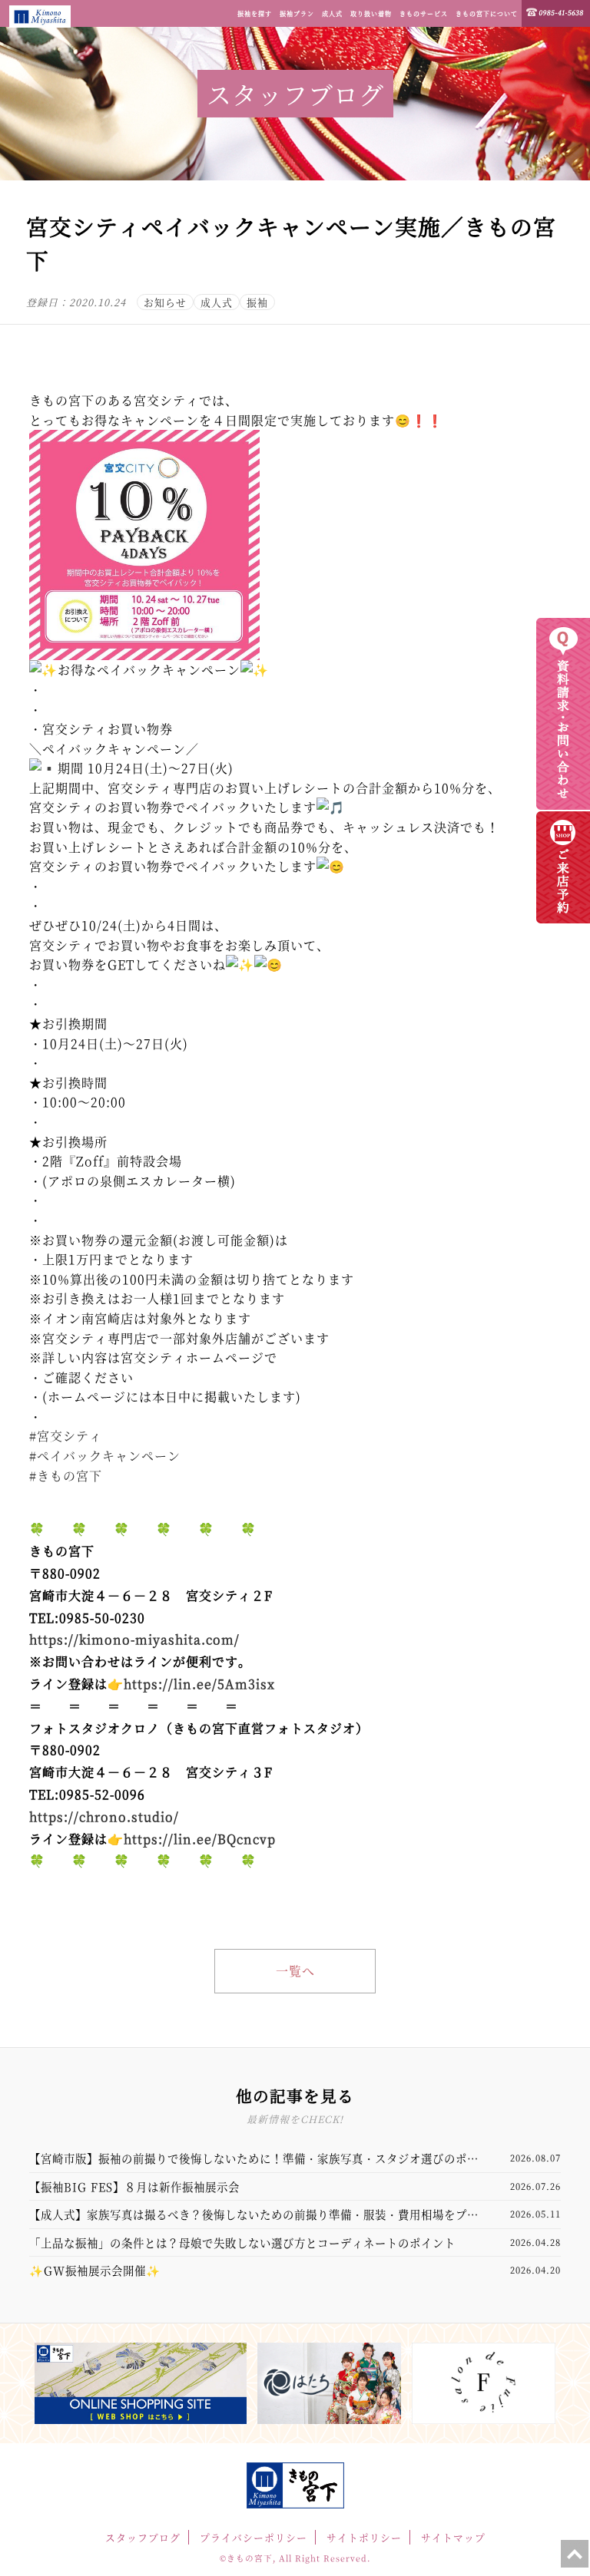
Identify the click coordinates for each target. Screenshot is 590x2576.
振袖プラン (297, 13)
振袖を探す (255, 13)
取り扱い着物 (371, 13)
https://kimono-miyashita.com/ (134, 1639)
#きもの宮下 (66, 1476)
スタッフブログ (143, 2537)
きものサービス (424, 13)
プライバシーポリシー (254, 2537)
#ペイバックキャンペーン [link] (105, 1456)
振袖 (257, 302)
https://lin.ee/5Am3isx (199, 1684)
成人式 (332, 13)
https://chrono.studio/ (104, 1816)
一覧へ (295, 1971)
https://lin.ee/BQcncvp (200, 1839)
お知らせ (165, 302)
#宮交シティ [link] (66, 1436)
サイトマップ (453, 2537)
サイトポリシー (364, 2537)
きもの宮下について (487, 13)
